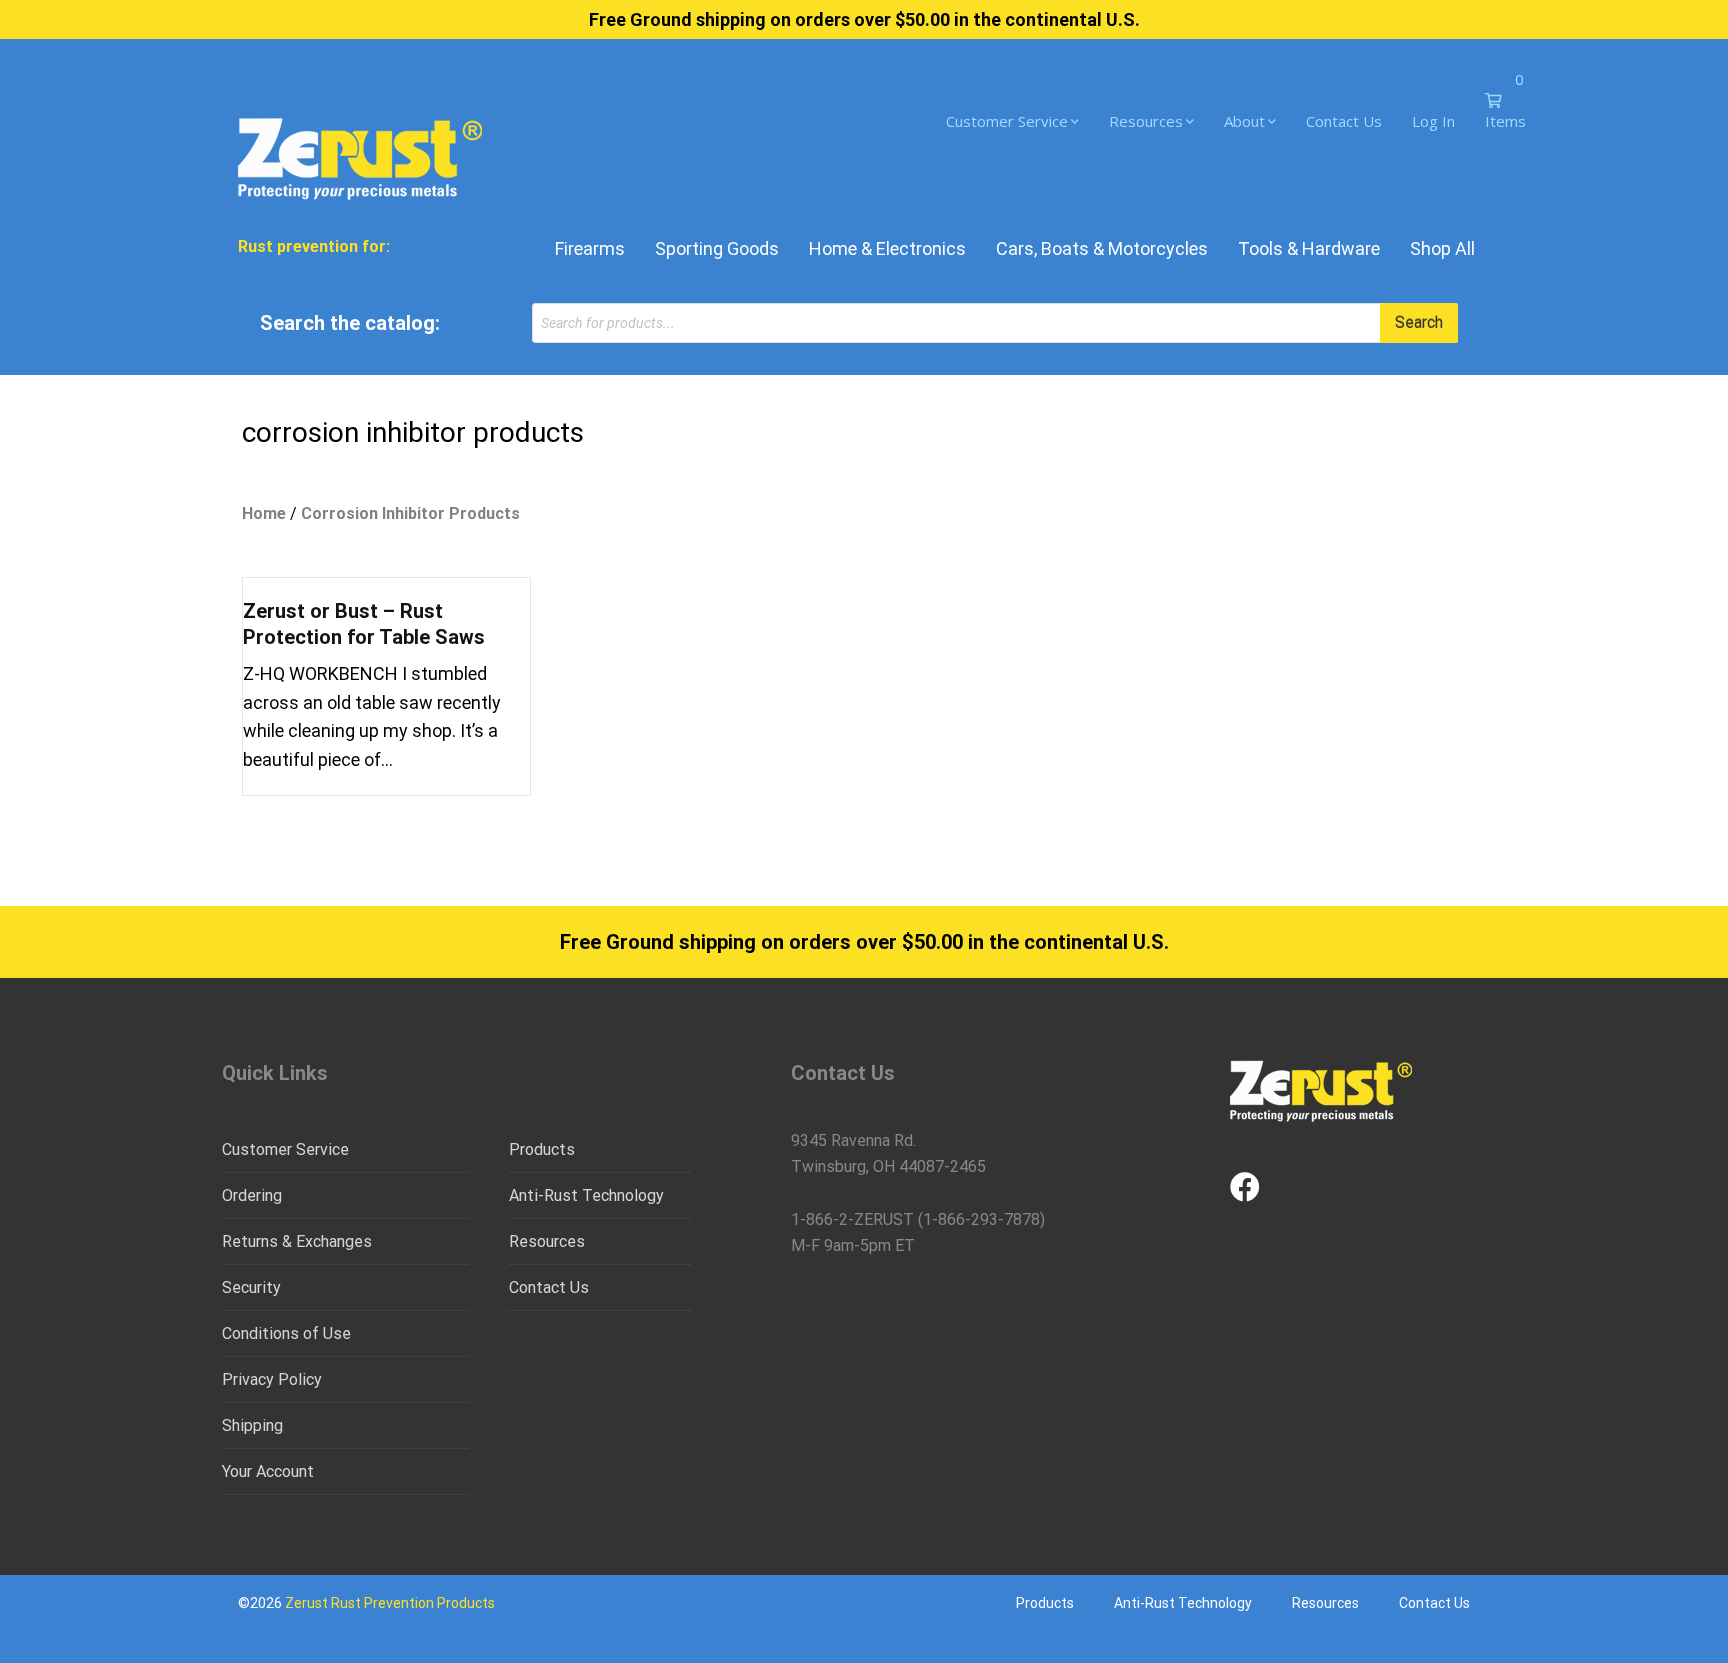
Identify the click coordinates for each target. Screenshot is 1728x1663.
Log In (1433, 121)
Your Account (268, 1471)
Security (251, 1287)
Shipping (252, 1425)
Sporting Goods (717, 248)
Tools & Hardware (1309, 248)
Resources (1146, 121)
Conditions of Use (286, 1333)
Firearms (590, 248)
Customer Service (1007, 121)
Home (264, 513)
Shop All (1442, 248)
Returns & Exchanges (297, 1241)
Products (542, 1149)
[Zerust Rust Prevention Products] (360, 156)
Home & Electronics (887, 248)
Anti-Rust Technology (586, 1195)
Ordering (252, 1195)
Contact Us (1344, 121)
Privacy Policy (272, 1379)
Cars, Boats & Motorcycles (1102, 248)
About (1244, 121)
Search (1419, 322)
